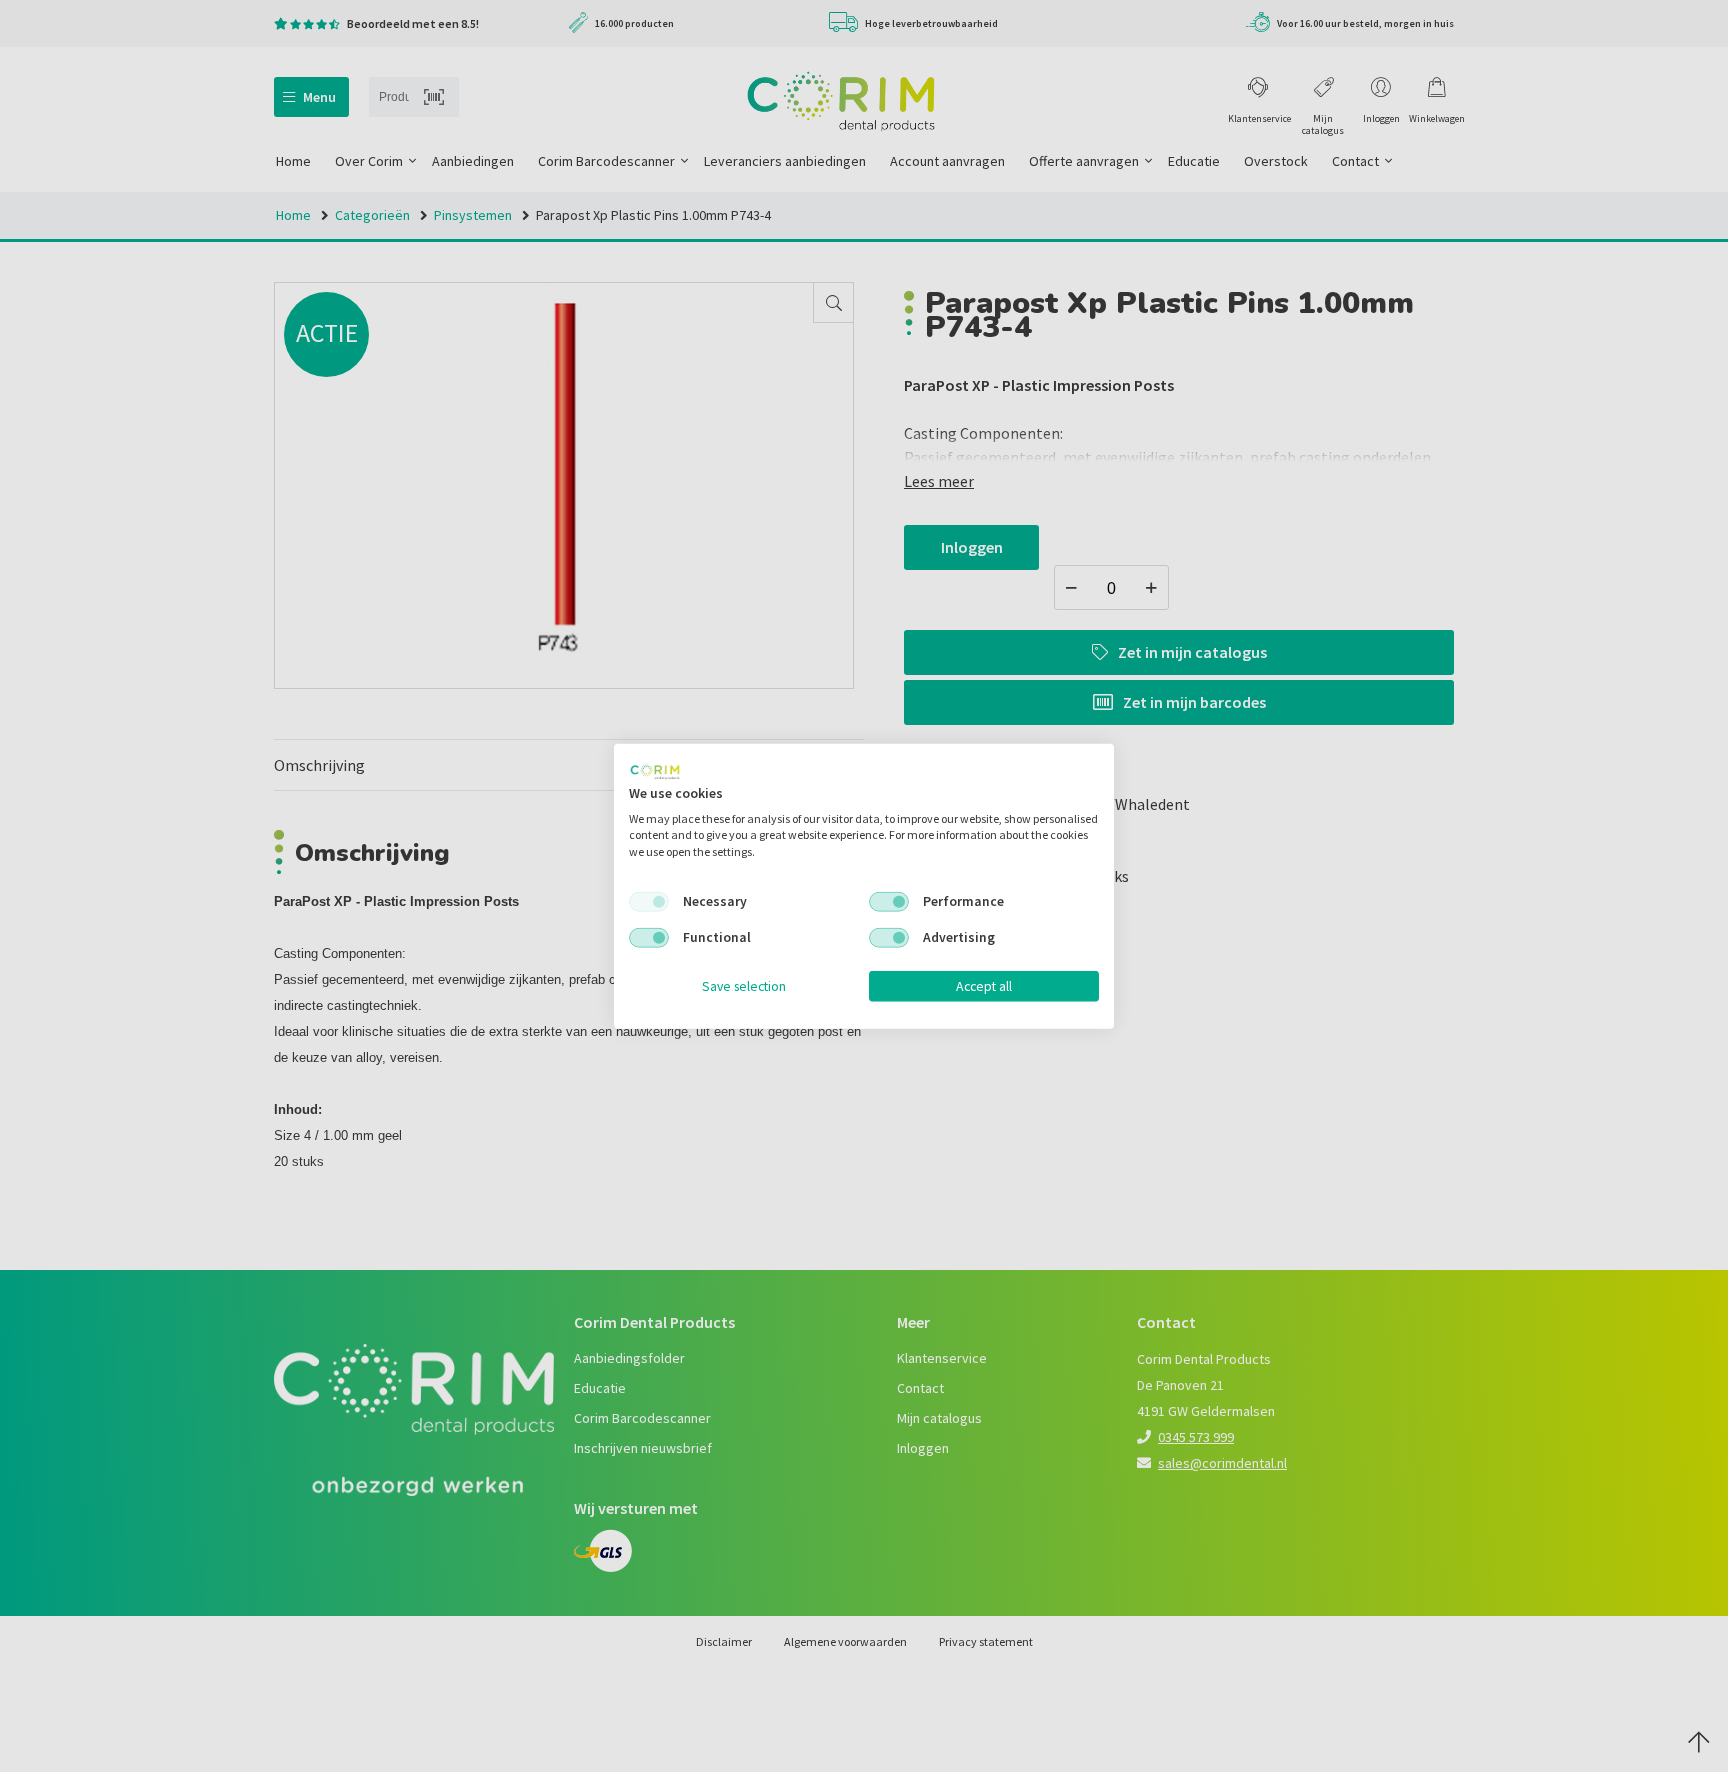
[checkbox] (649, 902)
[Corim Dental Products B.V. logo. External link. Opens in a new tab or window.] (655, 772)
